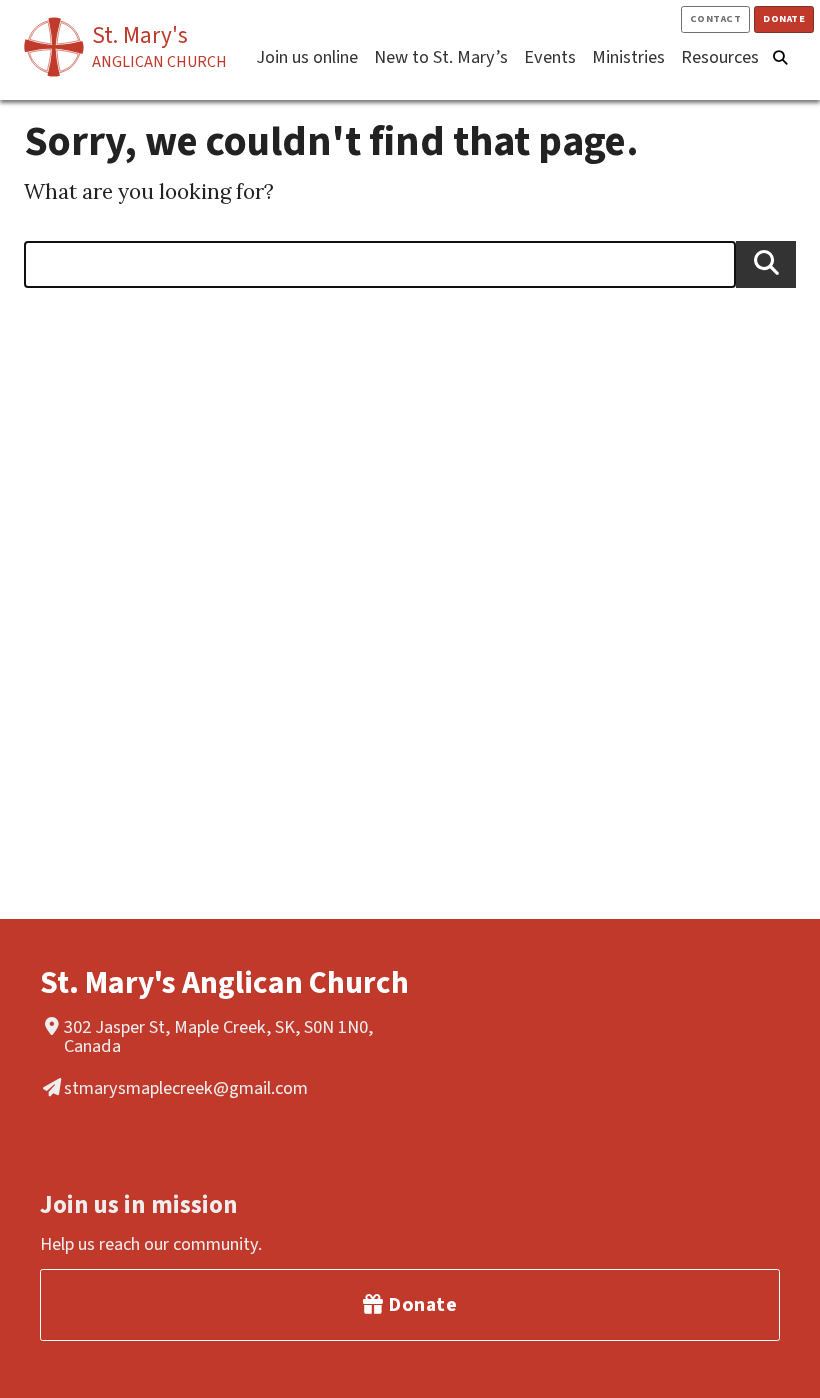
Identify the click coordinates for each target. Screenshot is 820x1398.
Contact (716, 18)
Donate (784, 18)
